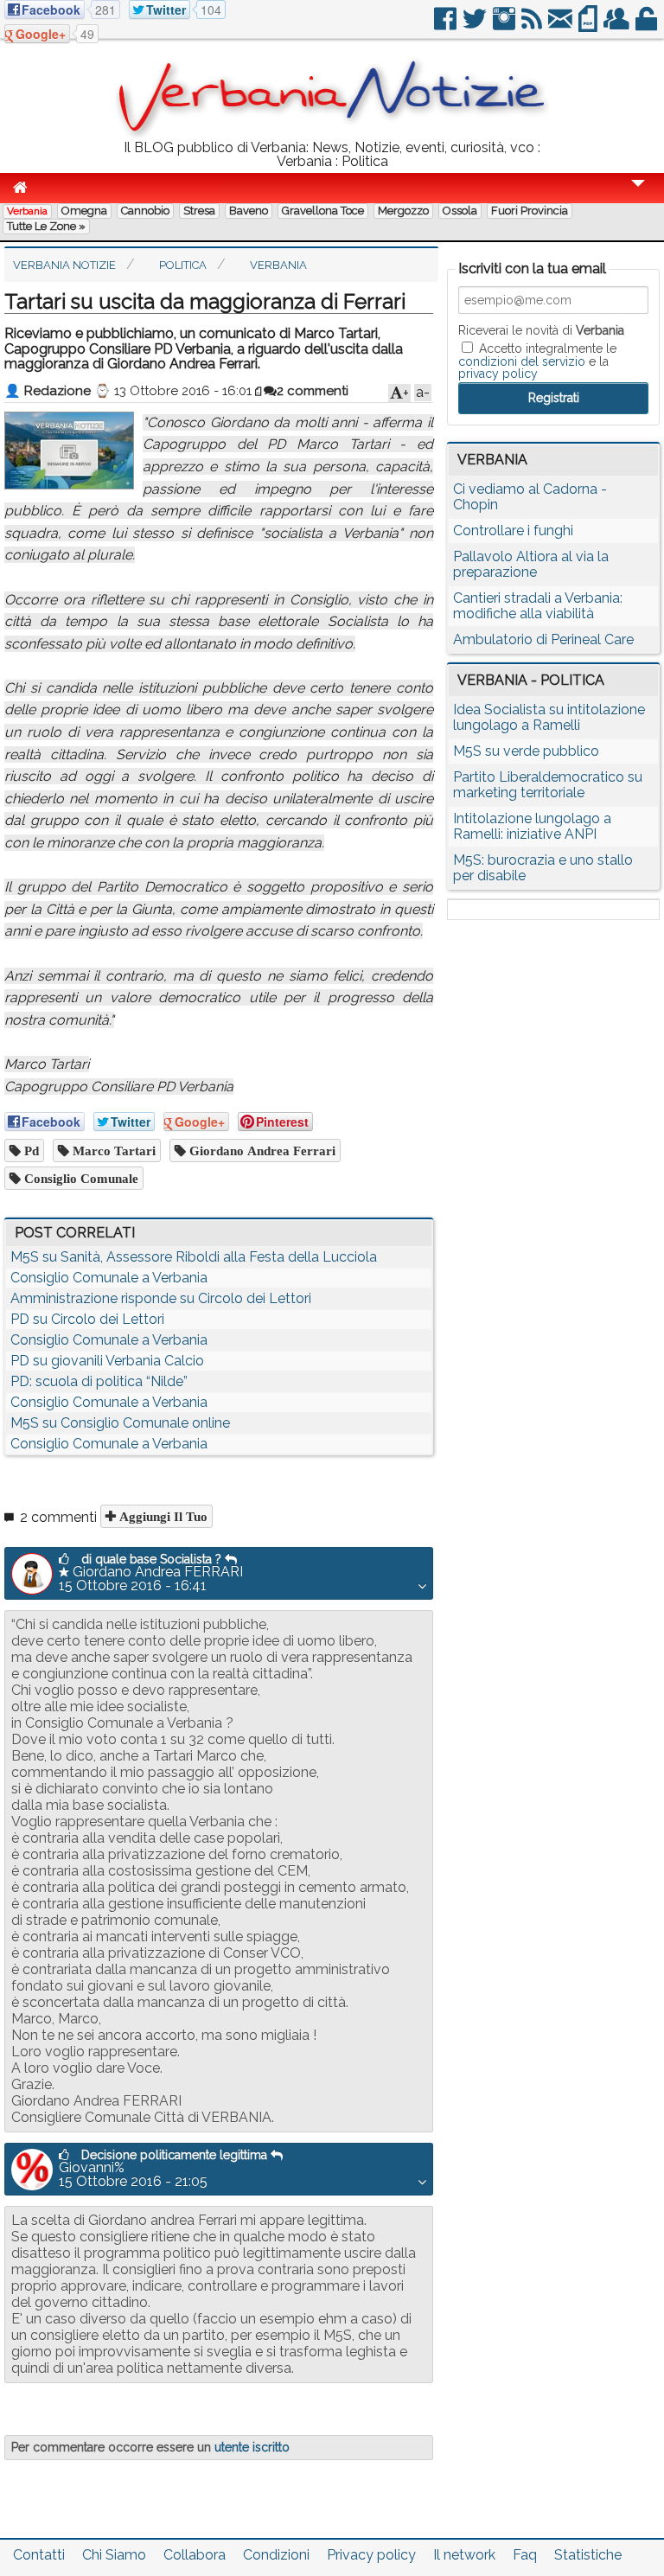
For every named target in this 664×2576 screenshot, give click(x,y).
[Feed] (533, 26)
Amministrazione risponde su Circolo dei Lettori (161, 1298)
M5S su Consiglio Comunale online (120, 1423)
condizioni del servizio (522, 361)
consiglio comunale (80, 1178)
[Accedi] (648, 26)
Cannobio (145, 211)
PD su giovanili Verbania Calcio (107, 1361)
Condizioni (276, 2555)
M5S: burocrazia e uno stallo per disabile (543, 868)
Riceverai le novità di (541, 330)
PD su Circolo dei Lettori (87, 1319)
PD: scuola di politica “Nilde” (99, 1381)
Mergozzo (403, 211)
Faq (525, 2555)
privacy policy (498, 374)
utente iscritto (252, 2447)
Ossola (460, 211)
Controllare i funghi (513, 531)
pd (30, 1151)
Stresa (199, 211)
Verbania (27, 211)
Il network (464, 2555)
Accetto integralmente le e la (537, 361)
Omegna (84, 211)
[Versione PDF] (589, 26)
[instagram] (505, 26)
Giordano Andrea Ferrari (261, 1151)
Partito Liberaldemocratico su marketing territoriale (548, 785)
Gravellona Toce (323, 211)
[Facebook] (447, 26)
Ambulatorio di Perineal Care (543, 639)
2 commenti (313, 391)
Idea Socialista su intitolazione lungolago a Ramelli (549, 717)
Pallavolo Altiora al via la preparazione (531, 564)
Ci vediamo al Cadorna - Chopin (530, 497)
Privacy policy (371, 2555)
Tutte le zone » (46, 226)
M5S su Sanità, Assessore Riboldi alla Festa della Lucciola (194, 1257)
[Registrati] (618, 26)
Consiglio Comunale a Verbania (109, 1278)
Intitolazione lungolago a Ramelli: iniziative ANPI (532, 826)
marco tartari (112, 1151)
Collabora (195, 2555)
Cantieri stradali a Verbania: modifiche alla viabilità (538, 606)
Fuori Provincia (530, 211)
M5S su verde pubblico (526, 751)
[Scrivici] (562, 26)
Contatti (39, 2555)
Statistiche (588, 2555)
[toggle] (638, 195)
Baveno (249, 211)
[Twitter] (476, 26)
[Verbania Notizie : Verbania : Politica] (332, 134)
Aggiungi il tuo (162, 1516)
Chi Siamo (114, 2555)
